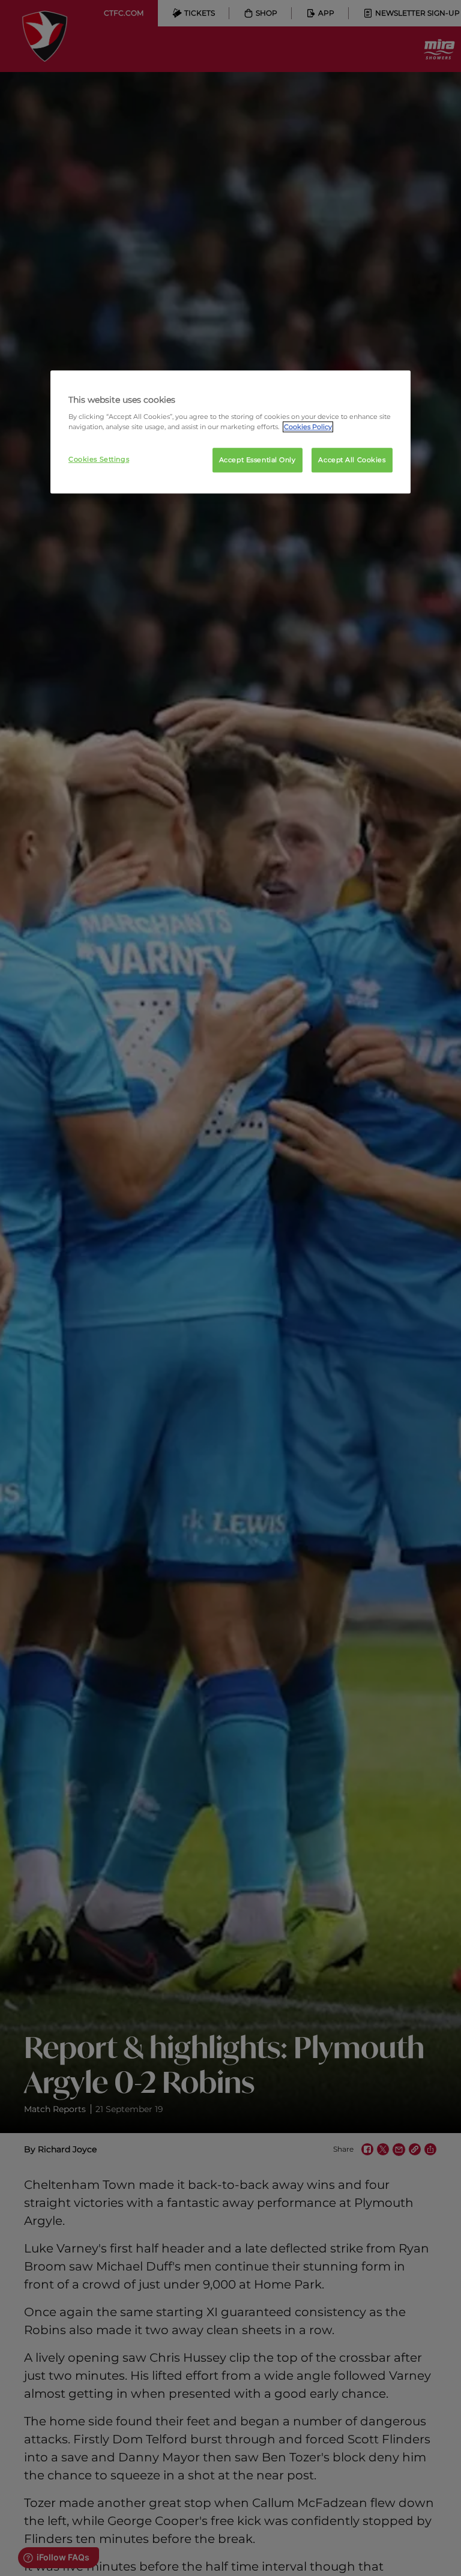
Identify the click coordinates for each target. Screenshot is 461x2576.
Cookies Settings (99, 459)
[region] (230, 432)
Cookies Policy (308, 427)
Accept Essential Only (258, 460)
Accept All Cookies (352, 460)
